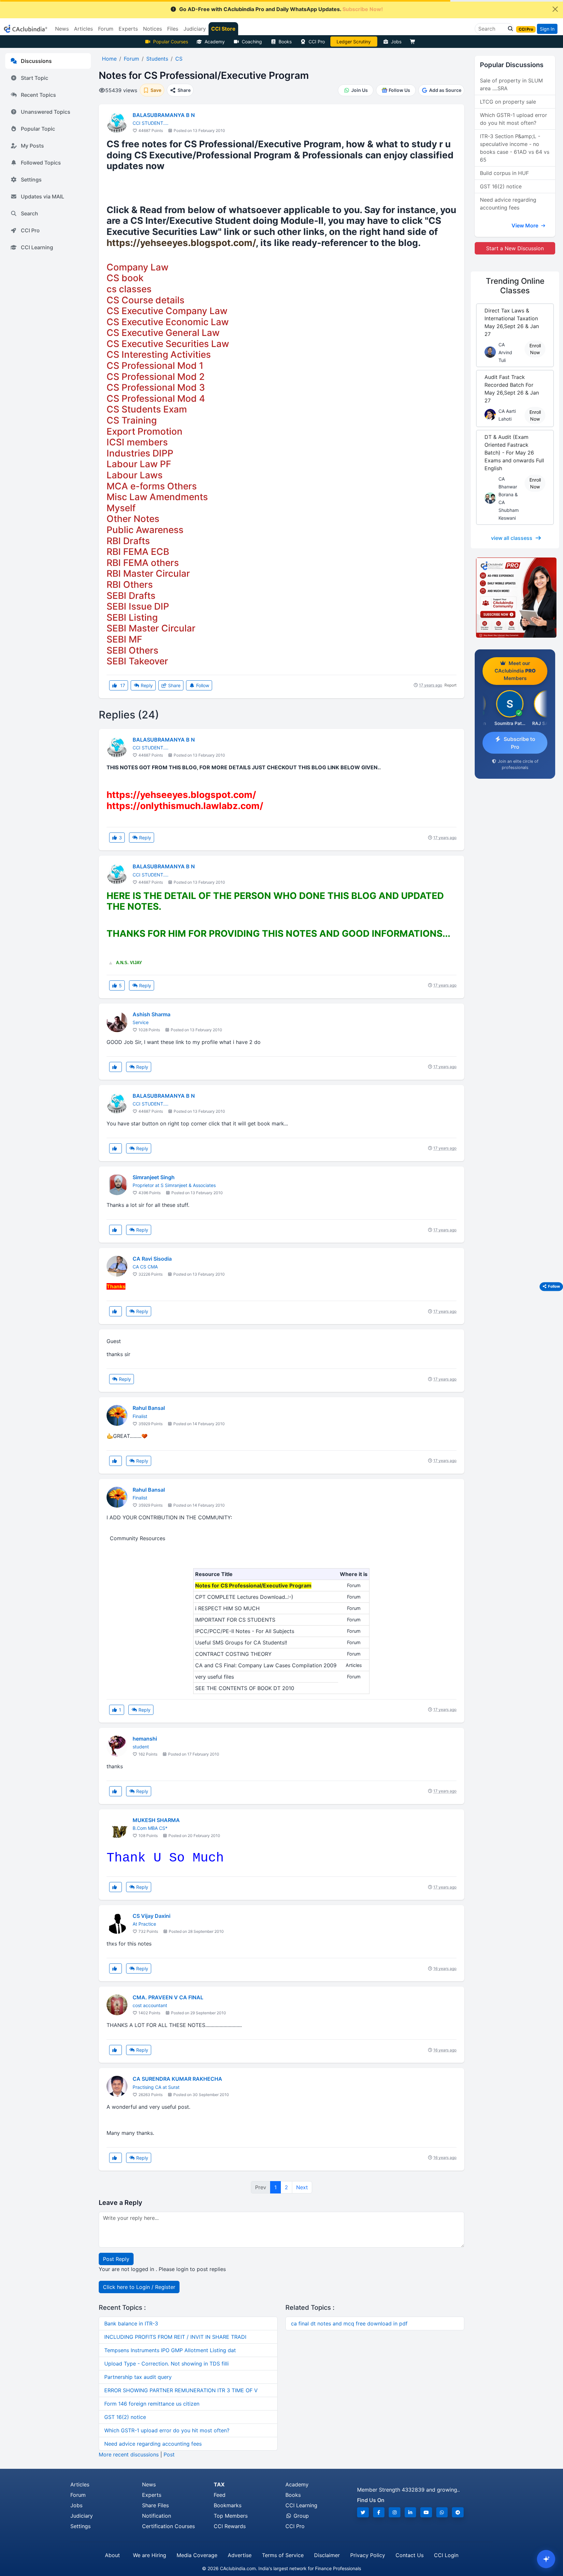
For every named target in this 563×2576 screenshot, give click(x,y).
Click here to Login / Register (139, 2287)
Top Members (231, 2516)
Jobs (396, 42)
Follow (202, 685)
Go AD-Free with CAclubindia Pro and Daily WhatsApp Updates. (281, 9)
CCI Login (446, 2555)
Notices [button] (152, 29)
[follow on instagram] (395, 2512)
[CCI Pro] (515, 598)
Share (174, 685)
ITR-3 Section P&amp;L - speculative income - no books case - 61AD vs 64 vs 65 (515, 148)
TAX (219, 2484)
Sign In (547, 29)
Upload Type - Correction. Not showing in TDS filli (166, 2364)
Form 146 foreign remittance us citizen (152, 2404)
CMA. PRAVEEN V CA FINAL (168, 1997)
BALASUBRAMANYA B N (164, 115)
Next (302, 2187)
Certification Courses (168, 2526)
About (112, 2555)
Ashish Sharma (152, 1014)
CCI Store (223, 29)
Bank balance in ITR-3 (131, 2323)
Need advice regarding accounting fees (153, 2444)
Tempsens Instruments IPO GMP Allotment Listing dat (170, 2350)
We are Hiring (150, 2555)
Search (29, 213)
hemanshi (145, 1739)
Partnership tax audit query (138, 2377)
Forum (78, 2495)
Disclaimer (327, 2555)
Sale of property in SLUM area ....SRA (511, 84)
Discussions (36, 61)
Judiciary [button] (195, 29)
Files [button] (173, 29)
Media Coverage (197, 2555)
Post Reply (116, 2259)
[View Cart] (414, 42)
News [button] (62, 29)
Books (285, 42)
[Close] (555, 9)
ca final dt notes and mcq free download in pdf (349, 2323)
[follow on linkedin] (411, 2512)
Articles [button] (83, 29)
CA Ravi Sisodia (152, 1259)
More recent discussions (129, 2454)
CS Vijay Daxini (152, 1916)
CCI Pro (317, 42)
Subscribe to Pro (520, 743)
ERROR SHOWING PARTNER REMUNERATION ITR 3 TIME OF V (181, 2390)
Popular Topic (38, 129)
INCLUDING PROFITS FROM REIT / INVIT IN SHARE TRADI (175, 2337)
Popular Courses (171, 42)
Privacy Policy (368, 2555)
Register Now (354, 42)
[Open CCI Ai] (546, 2559)
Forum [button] (106, 29)
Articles (80, 2484)
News (149, 2484)
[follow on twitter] (363, 2512)
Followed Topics (41, 163)
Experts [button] (128, 29)
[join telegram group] (458, 2512)
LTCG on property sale (508, 102)
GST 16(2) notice (125, 2417)
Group (300, 2516)
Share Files (155, 2505)
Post (169, 2454)
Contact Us (410, 2555)
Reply (146, 685)
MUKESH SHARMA (156, 1820)
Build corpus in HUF (504, 173)
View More (526, 225)
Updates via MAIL (43, 196)
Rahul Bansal (149, 1408)
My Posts (32, 146)
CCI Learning (37, 247)
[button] (509, 29)
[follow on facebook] (379, 2512)
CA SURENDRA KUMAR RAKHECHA (177, 2079)
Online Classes (515, 286)
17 (122, 685)
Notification (157, 2516)
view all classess (512, 538)
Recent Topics (38, 95)
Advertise (240, 2555)
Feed (220, 2495)
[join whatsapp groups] (442, 2512)
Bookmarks (228, 2505)
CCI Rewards (230, 2526)
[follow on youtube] (426, 2512)
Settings (31, 180)
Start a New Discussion (515, 248)
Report (450, 685)
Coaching (252, 42)
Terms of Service (283, 2555)
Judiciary (82, 2516)
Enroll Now (535, 349)
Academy (215, 42)
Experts (152, 2495)
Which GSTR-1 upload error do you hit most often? (167, 2430)
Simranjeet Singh (154, 1177)
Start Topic (35, 78)
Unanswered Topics (46, 112)
